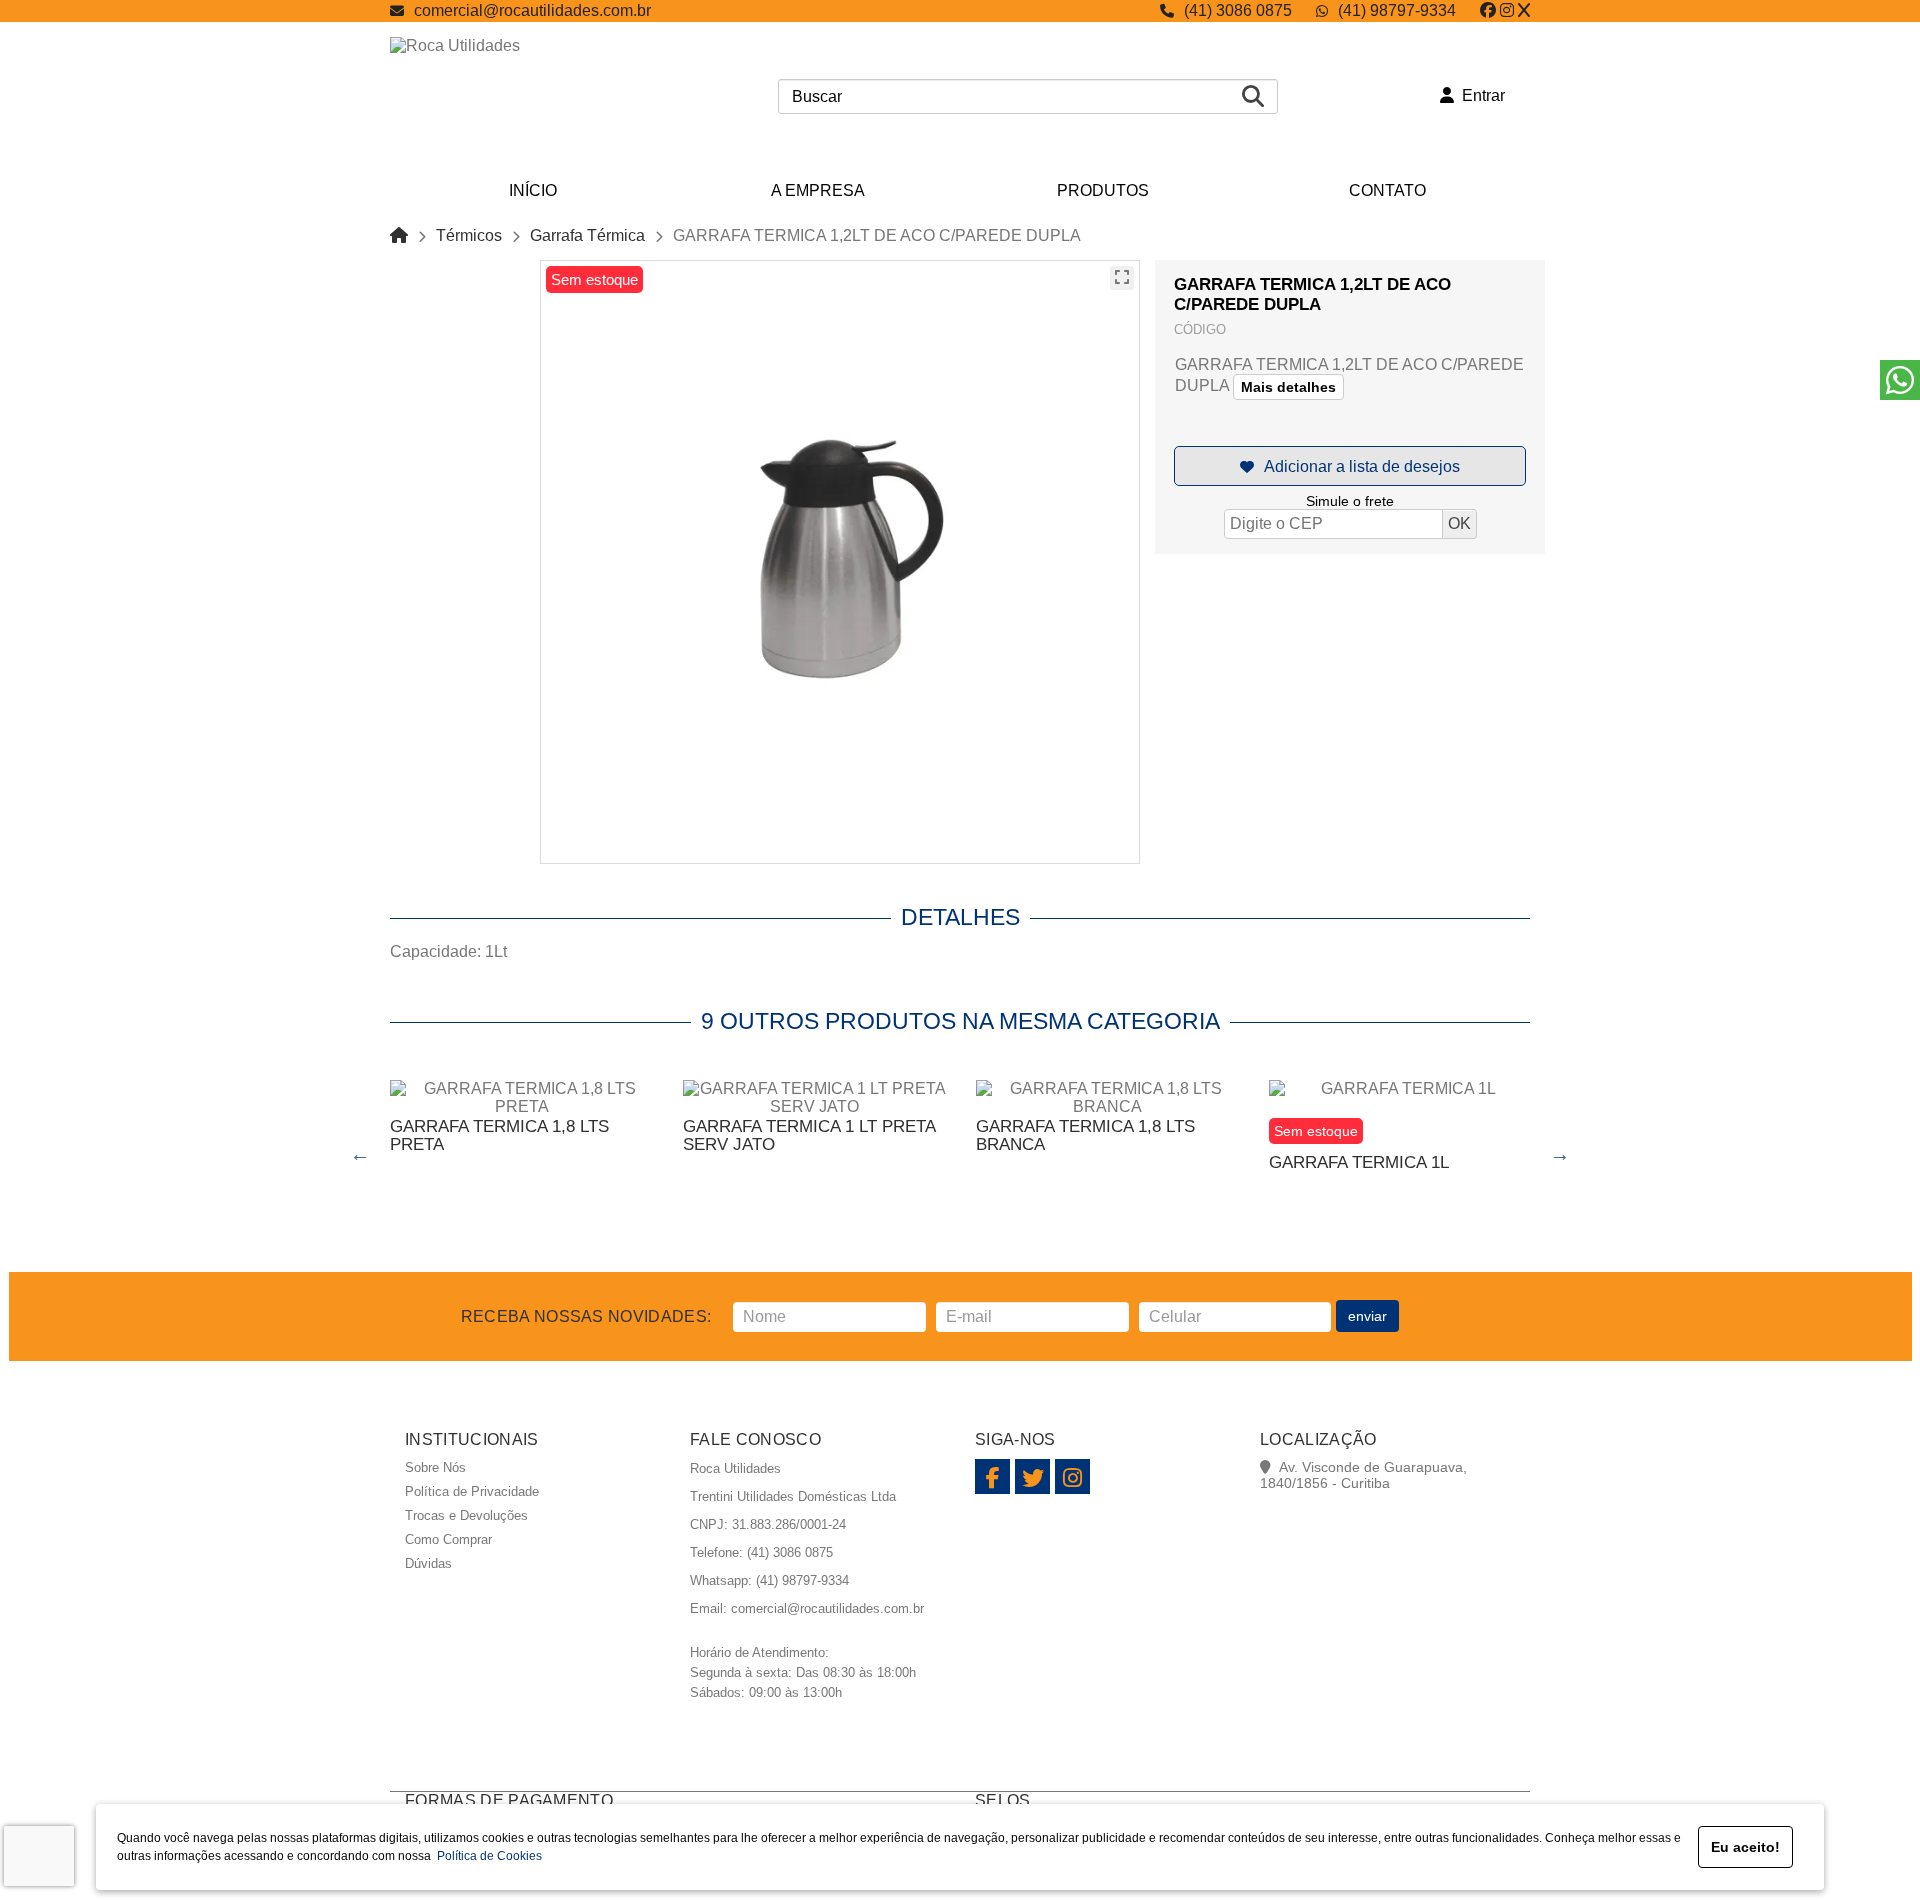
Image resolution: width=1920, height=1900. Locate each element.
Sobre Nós (435, 1467)
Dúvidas (428, 1563)
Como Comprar (448, 1539)
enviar (1367, 1316)
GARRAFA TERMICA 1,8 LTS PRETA (499, 1135)
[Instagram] (1507, 10)
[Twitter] (1524, 10)
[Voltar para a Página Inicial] (399, 235)
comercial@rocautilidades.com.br (532, 10)
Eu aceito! (1745, 1847)
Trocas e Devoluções (466, 1515)
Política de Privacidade (472, 1491)
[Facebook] (1488, 10)
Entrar (1479, 95)
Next (1560, 1154)
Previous (360, 1154)
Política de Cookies (486, 1856)
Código (1200, 329)
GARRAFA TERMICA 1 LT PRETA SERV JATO (809, 1135)
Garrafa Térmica (587, 235)
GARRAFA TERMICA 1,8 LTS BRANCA (1085, 1135)
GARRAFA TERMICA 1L (1359, 1162)
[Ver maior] (1122, 278)
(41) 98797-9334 (1397, 10)
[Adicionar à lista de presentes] (1350, 466)
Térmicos (469, 235)
